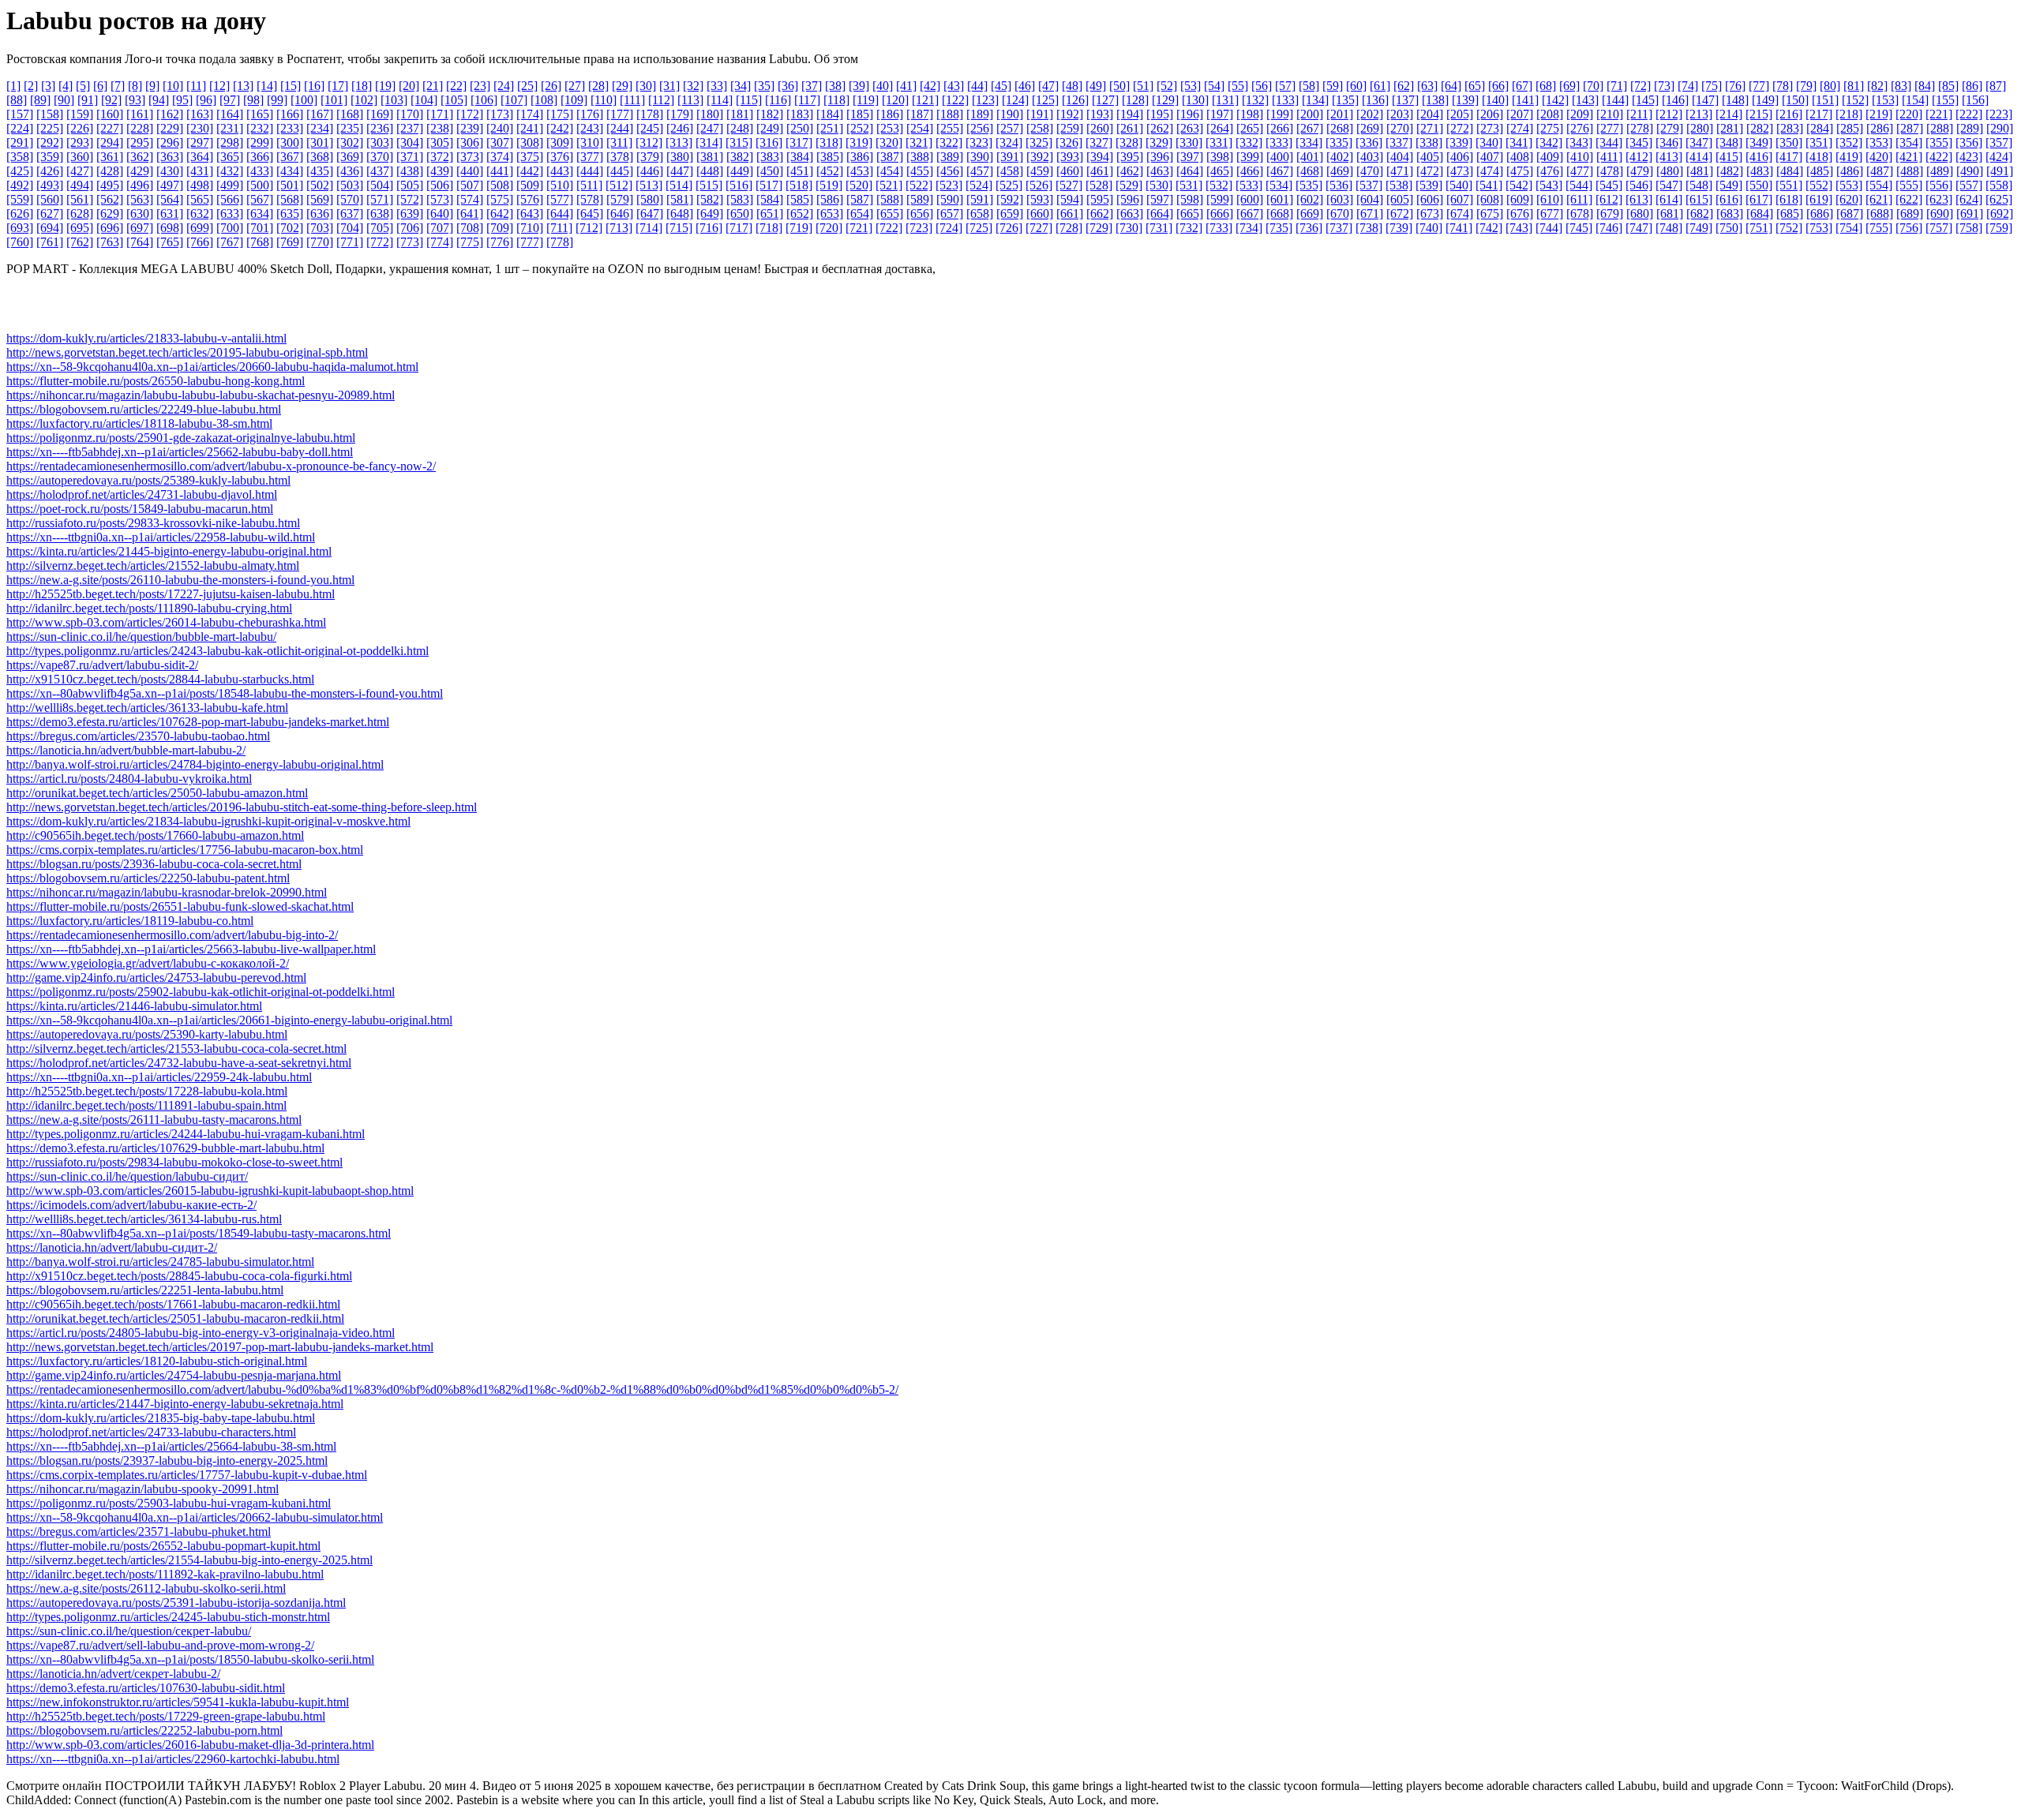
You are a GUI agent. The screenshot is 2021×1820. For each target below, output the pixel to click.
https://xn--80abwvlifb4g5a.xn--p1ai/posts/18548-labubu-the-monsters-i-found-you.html (225, 693)
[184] (830, 114)
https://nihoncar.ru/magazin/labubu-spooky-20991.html (142, 1489)
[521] (889, 185)
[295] (140, 142)
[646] (620, 213)
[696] (110, 228)
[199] (1280, 114)
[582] (710, 199)
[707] (440, 228)
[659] (1010, 213)
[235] (350, 128)
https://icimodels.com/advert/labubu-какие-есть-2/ (131, 1205)
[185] (860, 114)
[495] (110, 185)
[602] (1310, 199)
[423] (1969, 157)
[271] (1430, 128)
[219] (1879, 114)
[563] (140, 199)
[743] (1519, 228)
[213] (1699, 114)
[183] (800, 114)
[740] (1429, 228)
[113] (690, 100)
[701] (260, 228)
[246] (680, 128)
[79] (1806, 86)
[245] (650, 128)
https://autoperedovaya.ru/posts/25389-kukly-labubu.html (148, 480)
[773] (410, 242)
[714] (649, 228)
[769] (290, 242)
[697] (140, 228)
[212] (1669, 114)
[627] (50, 213)
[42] (930, 86)
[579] (620, 199)
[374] (500, 157)
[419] (1849, 157)
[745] (1579, 228)
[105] (454, 100)
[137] (1405, 100)
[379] (650, 157)
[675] (1490, 213)
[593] (1040, 199)
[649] (710, 213)
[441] (500, 171)
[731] (1159, 228)
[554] (1879, 185)
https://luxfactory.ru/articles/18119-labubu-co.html (130, 921)
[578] (590, 199)
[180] (710, 114)
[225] (50, 128)
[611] (1579, 199)
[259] (1070, 128)
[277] (1610, 128)
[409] (1550, 157)
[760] (20, 242)
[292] (50, 142)
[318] (829, 142)
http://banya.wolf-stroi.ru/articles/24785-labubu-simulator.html (160, 1262)
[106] (484, 100)
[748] (1669, 228)
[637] (350, 213)
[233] (290, 128)
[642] (500, 213)
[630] (140, 213)
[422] (1939, 157)
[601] (1280, 199)
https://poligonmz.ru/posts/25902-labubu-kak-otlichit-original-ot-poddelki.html (201, 992)
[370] (380, 157)
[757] (1939, 228)
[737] (1339, 228)
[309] (560, 142)
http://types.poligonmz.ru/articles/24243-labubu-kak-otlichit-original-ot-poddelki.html (217, 651)
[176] (590, 114)
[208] (1550, 114)
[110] (604, 100)
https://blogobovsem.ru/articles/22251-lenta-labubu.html (145, 1290)
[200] (1310, 114)
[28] (598, 86)
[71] (1617, 86)
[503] (350, 185)
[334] (1309, 142)
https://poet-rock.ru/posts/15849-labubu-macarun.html (140, 509)
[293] (80, 142)
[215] (1759, 114)
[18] (362, 86)
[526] (1039, 185)
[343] (1579, 142)
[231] (230, 128)
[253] (890, 128)
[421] (1909, 157)
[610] (1550, 199)
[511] (589, 185)
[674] (1460, 213)
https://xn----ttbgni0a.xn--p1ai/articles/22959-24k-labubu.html (159, 1077)
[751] (1759, 228)
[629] (110, 213)
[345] (1639, 142)
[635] (290, 213)
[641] (470, 213)
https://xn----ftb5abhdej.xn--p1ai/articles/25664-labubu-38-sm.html (171, 1446)
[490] (1970, 171)
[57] (1285, 86)
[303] (380, 142)
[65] (1475, 86)
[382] (740, 157)
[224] (20, 128)
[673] (1430, 213)
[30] (646, 86)
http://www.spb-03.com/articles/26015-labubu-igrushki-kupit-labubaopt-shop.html (210, 1191)
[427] (80, 171)
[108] (544, 100)
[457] (980, 171)
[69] (1569, 86)
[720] (829, 228)
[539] (1429, 185)
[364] (200, 157)
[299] (260, 142)
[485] (1820, 171)
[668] (1280, 213)
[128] (1135, 100)
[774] (440, 242)
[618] (1789, 199)
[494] (80, 185)
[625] (1999, 199)
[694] (50, 228)
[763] (110, 242)
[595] (1100, 199)
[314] (709, 142)
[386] (860, 157)
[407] (1490, 157)
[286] (1880, 128)
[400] (1280, 157)
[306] (470, 142)
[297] (200, 142)
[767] (230, 242)
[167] (320, 114)
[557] (1969, 185)
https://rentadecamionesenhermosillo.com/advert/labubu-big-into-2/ (172, 935)
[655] (890, 213)
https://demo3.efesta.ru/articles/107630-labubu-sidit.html (146, 1688)
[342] (1549, 142)
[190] (1010, 114)
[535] (1309, 185)
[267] (1310, 128)
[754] (1849, 228)
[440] (470, 171)
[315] (739, 142)
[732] (1189, 228)
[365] (230, 157)
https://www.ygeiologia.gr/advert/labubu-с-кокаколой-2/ (148, 963)
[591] (980, 199)
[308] (530, 142)
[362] (140, 157)
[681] (1670, 213)
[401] (1310, 157)
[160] (110, 114)
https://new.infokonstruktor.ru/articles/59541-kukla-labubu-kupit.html (178, 1702)
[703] (320, 228)
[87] (1996, 86)
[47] (1048, 86)
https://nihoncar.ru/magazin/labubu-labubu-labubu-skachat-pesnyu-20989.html (201, 395)
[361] (110, 157)
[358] (20, 157)
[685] (1790, 213)
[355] (1939, 142)
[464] (1190, 171)
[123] (985, 100)
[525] (1009, 185)
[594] (1070, 199)
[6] (100, 86)
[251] (830, 128)
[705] (380, 228)
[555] (1909, 185)
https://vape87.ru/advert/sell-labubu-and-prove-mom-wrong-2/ (160, 1645)
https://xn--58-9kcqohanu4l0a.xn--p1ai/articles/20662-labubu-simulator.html (195, 1517)
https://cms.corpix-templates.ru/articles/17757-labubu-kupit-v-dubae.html (187, 1475)
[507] (470, 185)
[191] (1040, 114)
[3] (48, 86)
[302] (350, 142)
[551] (1789, 185)
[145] (1645, 100)
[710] (530, 228)
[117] (807, 100)
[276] (1580, 128)
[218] (1849, 114)
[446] (650, 171)
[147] (1705, 100)
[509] (530, 185)
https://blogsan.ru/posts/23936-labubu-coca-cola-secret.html (154, 864)
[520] (859, 185)
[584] (770, 199)
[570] (350, 199)
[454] (890, 171)
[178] (650, 114)
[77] (1759, 86)
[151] (1825, 100)
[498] (200, 185)
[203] (1400, 114)
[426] (50, 171)
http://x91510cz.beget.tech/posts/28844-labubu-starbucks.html (160, 679)
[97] (230, 100)
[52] (1167, 86)
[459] (1040, 171)
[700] (230, 228)
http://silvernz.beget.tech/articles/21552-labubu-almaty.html (153, 565)
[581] (680, 199)
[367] (290, 157)
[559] (20, 199)
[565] (200, 199)
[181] (740, 114)
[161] (140, 114)
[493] (50, 185)
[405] (1430, 157)
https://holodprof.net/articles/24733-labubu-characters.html (151, 1432)
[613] (1639, 199)
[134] (1315, 100)
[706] (410, 228)
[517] (769, 185)
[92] (111, 100)
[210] (1610, 114)
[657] (950, 213)
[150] (1795, 100)
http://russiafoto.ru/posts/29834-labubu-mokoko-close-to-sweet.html (174, 1162)
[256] (980, 128)
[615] (1699, 199)
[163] (200, 114)
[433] (260, 171)
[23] (480, 86)
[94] (159, 100)
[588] (890, 199)
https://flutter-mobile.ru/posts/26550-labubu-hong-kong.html (156, 381)
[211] (1639, 114)
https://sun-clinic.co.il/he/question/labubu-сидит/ (127, 1176)
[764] (140, 242)
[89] (40, 100)
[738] (1369, 228)
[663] (1130, 213)
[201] (1340, 114)
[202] (1370, 114)
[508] (500, 185)
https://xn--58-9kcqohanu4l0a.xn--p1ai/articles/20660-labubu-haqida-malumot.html (212, 367)
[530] (1159, 185)
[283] (1790, 128)
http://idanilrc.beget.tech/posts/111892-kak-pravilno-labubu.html (165, 1574)
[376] (560, 157)
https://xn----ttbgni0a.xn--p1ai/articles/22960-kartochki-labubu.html (173, 1759)
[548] (1699, 185)
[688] (1880, 213)
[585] (800, 199)
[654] (860, 213)
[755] (1879, 228)
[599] (1220, 199)
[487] (1880, 171)
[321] (919, 142)
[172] (470, 114)
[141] (1525, 100)
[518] (799, 185)
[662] (1100, 213)
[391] (1010, 157)
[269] (1370, 128)
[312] (649, 142)
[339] (1459, 142)
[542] (1519, 185)
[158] (50, 114)
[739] (1399, 228)
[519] (829, 185)
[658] (980, 213)
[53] (1190, 86)
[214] (1729, 114)
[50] (1119, 86)
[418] (1819, 157)
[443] (560, 171)
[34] (741, 86)
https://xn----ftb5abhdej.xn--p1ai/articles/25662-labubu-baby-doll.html (180, 452)
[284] (1820, 128)
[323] (979, 142)
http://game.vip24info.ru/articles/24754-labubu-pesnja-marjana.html (174, 1375)
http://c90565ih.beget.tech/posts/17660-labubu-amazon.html (155, 835)
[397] (1190, 157)
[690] (1940, 213)
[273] (1490, 128)
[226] (80, 128)
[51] (1143, 86)
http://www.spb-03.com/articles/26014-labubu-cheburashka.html (166, 622)
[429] (140, 171)
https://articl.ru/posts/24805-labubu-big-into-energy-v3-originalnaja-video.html (201, 1333)
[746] (1609, 228)
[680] (1640, 213)
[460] (1070, 171)
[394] (1100, 157)
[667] (1250, 213)
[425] (20, 171)
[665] (1190, 213)
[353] (1879, 142)
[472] (1430, 171)
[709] (500, 228)
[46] (1025, 86)
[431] (200, 171)
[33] (717, 86)
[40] (883, 86)
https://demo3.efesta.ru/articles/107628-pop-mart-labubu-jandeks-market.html (198, 722)
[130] (1195, 100)
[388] (920, 157)
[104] (424, 100)
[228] (140, 128)
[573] (440, 199)
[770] (320, 242)
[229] (170, 128)
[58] (1309, 86)
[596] (1130, 199)
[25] (527, 86)
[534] (1279, 185)
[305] (440, 142)
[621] (1879, 199)
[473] (1460, 171)
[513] (649, 185)
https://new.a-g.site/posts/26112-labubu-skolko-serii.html (146, 1588)
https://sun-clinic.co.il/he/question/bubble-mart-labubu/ (141, 637)
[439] (440, 171)
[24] (504, 86)
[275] (1550, 128)
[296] (170, 142)
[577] (560, 199)
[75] (1712, 86)
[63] (1427, 86)
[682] (1700, 213)
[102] (364, 100)
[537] (1369, 185)
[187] (920, 114)
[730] (1129, 228)
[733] (1219, 228)
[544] (1579, 185)
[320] (889, 142)
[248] (740, 128)
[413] (1669, 157)
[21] (433, 86)
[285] (1850, 128)
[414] (1699, 157)
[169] (380, 114)
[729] (1099, 228)
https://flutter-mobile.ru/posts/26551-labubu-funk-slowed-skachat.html (180, 906)
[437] (380, 171)
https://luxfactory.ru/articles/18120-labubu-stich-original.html (157, 1361)
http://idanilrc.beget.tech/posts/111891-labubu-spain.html (146, 1105)
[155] (1945, 100)
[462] (1130, 171)
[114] (720, 100)
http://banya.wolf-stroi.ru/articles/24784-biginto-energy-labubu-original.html (195, 764)
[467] (1280, 171)
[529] (1129, 185)
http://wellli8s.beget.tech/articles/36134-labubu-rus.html (144, 1219)
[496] (140, 185)
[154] (1915, 100)
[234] (320, 128)
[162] (170, 114)
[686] (1820, 213)
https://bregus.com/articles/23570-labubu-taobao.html (138, 736)
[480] (1670, 171)
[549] (1729, 185)
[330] (1189, 142)
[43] (954, 86)
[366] (260, 157)
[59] (1333, 86)
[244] (620, 128)
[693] (20, 228)
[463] (1160, 171)
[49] (1096, 86)
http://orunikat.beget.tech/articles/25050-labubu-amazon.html (157, 793)
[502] (320, 185)
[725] (979, 228)
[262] (1160, 128)
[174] (530, 114)
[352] (1849, 142)
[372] (440, 157)
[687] (1850, 213)
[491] (2000, 171)
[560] (50, 199)
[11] (196, 86)
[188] (950, 114)
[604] (1370, 199)
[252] (860, 128)
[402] (1340, 157)
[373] (470, 157)
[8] (135, 86)
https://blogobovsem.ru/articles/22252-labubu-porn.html (144, 1730)
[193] (1100, 114)
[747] (1639, 228)
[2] (31, 86)
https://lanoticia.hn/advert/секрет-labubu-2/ (113, 1674)
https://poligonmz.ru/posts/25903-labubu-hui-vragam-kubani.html (169, 1503)
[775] (470, 242)
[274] (1520, 128)
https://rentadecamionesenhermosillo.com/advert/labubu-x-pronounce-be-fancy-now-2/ (221, 466)
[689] (1910, 213)
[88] (17, 100)
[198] (1250, 114)
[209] (1580, 114)
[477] (1580, 171)
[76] (1735, 86)
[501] (290, 185)
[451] (800, 171)
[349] (1759, 142)
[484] (1790, 171)
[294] (110, 142)
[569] (320, 199)
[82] (1877, 86)
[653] (830, 213)
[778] (560, 242)
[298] (230, 142)
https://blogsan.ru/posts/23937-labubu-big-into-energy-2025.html (167, 1460)
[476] (1550, 171)
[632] (200, 213)
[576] (530, 199)
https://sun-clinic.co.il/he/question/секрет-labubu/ (129, 1631)
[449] (740, 171)
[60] (1356, 86)
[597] (1160, 199)
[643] (530, 213)
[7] (118, 86)
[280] (1700, 128)
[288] (1940, 128)
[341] (1519, 142)
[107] (514, 100)
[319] (859, 142)
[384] (800, 157)
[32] (693, 86)
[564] (170, 199)
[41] (906, 86)
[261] (1130, 128)
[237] (410, 128)
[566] (230, 199)
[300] (290, 142)
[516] (739, 185)
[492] (20, 185)
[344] (1609, 142)
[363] (170, 157)
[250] (800, 128)
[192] (1070, 114)
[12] (219, 86)
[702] (290, 228)
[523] (949, 185)
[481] (1700, 171)
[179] (680, 114)
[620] (1849, 199)
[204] (1430, 114)
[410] (1580, 157)
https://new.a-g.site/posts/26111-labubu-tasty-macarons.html (154, 1120)
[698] (170, 228)
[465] (1220, 171)
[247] (710, 128)
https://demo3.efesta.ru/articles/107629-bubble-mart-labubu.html (165, 1148)
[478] (1610, 171)
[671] (1370, 213)
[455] (920, 171)
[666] (1220, 213)
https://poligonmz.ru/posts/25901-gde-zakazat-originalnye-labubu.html (181, 438)
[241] (530, 128)
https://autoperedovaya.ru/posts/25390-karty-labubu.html (147, 1034)
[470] (1370, 171)
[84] (1925, 86)
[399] (1250, 157)
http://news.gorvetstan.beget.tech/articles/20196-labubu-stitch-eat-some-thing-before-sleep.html (242, 807)
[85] (1948, 86)
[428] (110, 171)
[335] (1339, 142)
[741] (1459, 228)
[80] (1830, 86)
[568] (290, 199)
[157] (20, 114)
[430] (170, 171)
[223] (1999, 114)
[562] (110, 199)
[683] (1730, 213)
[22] (456, 86)
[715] (679, 228)
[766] (200, 242)
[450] (770, 171)
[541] (1489, 185)
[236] (380, 128)
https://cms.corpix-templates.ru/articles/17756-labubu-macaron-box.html (185, 850)
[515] (709, 185)
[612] (1609, 199)
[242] (560, 128)
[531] (1189, 185)
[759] (1999, 228)
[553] (1849, 185)
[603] (1340, 199)
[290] (2000, 128)
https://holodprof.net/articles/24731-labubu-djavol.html (142, 494)
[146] (1675, 100)
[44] (977, 86)
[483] (1760, 171)
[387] (890, 157)
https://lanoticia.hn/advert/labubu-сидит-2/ (112, 1247)
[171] (440, 114)
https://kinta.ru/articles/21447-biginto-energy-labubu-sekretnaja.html (175, 1404)
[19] (385, 86)
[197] (1220, 114)
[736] (1309, 228)
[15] (291, 86)
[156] (1975, 100)
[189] (980, 114)
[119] (866, 100)
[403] (1370, 157)
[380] (680, 157)
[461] (1100, 171)
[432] (230, 171)
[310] (590, 142)
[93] (135, 100)
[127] (1105, 100)
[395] (1130, 157)
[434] (290, 171)
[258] (1040, 128)
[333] (1279, 142)
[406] (1460, 157)
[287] (1910, 128)
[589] (920, 199)
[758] (1969, 228)
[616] (1729, 199)
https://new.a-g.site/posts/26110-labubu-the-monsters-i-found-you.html (180, 580)
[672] (1400, 213)
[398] (1220, 157)
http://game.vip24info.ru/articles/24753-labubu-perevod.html (156, 977)
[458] (1010, 171)
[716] (709, 228)
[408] (1520, 157)
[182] (770, 114)
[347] (1699, 142)
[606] (1430, 199)
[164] (230, 114)
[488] (1910, 171)
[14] (267, 86)
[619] (1819, 199)
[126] (1075, 100)
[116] (778, 100)
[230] (200, 128)
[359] (50, 157)
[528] (1099, 185)
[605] (1400, 199)
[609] (1520, 199)
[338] (1429, 142)
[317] (799, 142)
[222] (1969, 114)
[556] (1939, 185)
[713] (619, 228)
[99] (277, 100)
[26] (551, 86)
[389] (950, 157)
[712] (589, 228)
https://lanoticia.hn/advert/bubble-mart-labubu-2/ (126, 750)
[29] (622, 86)
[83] (1901, 86)
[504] (380, 185)
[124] (1015, 100)
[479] (1640, 171)
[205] (1460, 114)
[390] (980, 157)
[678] (1580, 213)
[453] (860, 171)
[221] (1939, 114)
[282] (1760, 128)
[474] (1490, 171)
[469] (1340, 171)
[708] (470, 228)
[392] (1040, 157)
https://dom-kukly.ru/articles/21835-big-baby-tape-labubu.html (161, 1418)
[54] (1214, 86)
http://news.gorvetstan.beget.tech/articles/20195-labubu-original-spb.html (187, 352)
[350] (1789, 142)
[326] (1069, 142)
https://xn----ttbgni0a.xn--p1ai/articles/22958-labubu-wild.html (161, 537)
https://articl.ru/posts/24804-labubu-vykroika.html (129, 779)
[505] (410, 185)
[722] (889, 228)
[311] (619, 142)
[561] (80, 199)
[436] (350, 171)
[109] (574, 100)
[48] (1072, 86)
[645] (590, 213)
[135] (1345, 100)
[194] (1130, 114)
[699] (200, 228)
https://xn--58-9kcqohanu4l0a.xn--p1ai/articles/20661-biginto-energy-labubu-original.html (229, 1020)
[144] (1615, 100)
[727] (1039, 228)
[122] (955, 100)
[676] (1520, 213)
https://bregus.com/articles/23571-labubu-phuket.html (139, 1532)
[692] (2000, 213)
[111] (632, 100)
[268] (1340, 128)
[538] (1399, 185)
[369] (350, 157)
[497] (170, 185)
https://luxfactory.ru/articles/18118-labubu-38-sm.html (139, 423)
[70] (1593, 86)
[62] (1404, 86)
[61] (1380, 86)
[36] (788, 86)
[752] (1789, 228)
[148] (1735, 100)
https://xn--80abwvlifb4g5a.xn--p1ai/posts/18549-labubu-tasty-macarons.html (199, 1233)
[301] (320, 142)
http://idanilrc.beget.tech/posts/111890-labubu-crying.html (149, 608)
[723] (919, 228)
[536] (1339, 185)
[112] (661, 100)
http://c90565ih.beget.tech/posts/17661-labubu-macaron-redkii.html (173, 1304)
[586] (830, 199)
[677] (1550, 213)
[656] (920, 213)
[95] (182, 100)
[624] (1969, 199)
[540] (1459, 185)
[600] (1250, 199)
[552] (1819, 185)
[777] (530, 242)
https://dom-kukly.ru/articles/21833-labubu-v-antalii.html (146, 338)
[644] (560, 213)
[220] (1909, 114)
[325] (1039, 142)
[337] (1399, 142)
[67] (1522, 86)
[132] (1255, 100)
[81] (1854, 86)
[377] (590, 157)
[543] (1549, 185)
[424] (1999, 157)
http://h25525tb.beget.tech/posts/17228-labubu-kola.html (147, 1091)
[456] (950, 171)
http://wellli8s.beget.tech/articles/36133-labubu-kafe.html (147, 708)
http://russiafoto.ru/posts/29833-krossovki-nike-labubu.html (153, 523)
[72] (1640, 86)
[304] (410, 142)
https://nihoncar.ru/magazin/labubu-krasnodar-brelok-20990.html (167, 892)
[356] (1969, 142)
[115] (749, 100)
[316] (769, 142)
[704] (350, 228)
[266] (1280, 128)
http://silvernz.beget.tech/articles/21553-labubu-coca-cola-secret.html (176, 1049)
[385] (830, 157)
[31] (669, 86)
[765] (170, 242)
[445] (620, 171)
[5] (83, 86)
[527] (1069, 185)
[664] (1160, 213)
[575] (500, 199)
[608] (1490, 199)
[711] (559, 228)
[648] (680, 213)
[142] (1555, 100)
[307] (500, 142)
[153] (1885, 100)
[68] (1546, 86)
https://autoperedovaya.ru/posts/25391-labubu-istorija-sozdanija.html (176, 1603)
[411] (1609, 157)
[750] (1729, 228)
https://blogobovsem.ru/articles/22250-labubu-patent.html (148, 878)
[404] (1400, 157)
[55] (1238, 86)
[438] (410, 171)
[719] (799, 228)
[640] (440, 213)
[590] (950, 199)
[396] (1160, 157)
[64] (1451, 86)
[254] (920, 128)
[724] (949, 228)
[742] (1489, 228)
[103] (394, 100)
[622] (1909, 199)
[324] (1009, 142)
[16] (314, 86)
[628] (80, 213)
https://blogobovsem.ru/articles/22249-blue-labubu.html (144, 409)
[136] (1375, 100)
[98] (253, 100)
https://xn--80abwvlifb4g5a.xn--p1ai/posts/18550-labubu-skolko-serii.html (190, 1659)
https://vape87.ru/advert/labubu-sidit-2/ (102, 665)
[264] (1220, 128)
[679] (1610, 213)
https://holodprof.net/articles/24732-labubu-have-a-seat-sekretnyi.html (179, 1063)
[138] (1435, 100)
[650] (740, 213)
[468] (1310, 171)
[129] (1165, 100)
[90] (64, 100)
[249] (770, 128)
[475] (1520, 171)
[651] (770, 213)
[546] (1639, 185)
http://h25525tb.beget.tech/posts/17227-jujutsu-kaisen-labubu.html (171, 594)
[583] (740, 199)
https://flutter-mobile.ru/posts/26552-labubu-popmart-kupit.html (163, 1546)
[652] (800, 213)
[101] (334, 100)
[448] (710, 171)
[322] (949, 142)
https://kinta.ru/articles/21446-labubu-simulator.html (134, 1006)
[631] (170, 213)
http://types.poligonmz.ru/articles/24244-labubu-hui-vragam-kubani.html (186, 1134)
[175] (560, 114)
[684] (1760, 213)
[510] (560, 185)
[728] (1069, 228)
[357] (1999, 142)
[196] (1190, 114)
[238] (440, 128)
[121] (925, 100)
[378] (620, 157)
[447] (680, 171)
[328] (1129, 142)
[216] (1789, 114)
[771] (350, 242)
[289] (1970, 128)
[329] (1159, 142)
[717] (739, 228)
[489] (1940, 171)
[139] (1465, 100)
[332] (1249, 142)
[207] (1520, 114)
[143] (1585, 100)
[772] (380, 242)
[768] (260, 242)
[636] (320, 213)
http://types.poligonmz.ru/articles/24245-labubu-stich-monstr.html (168, 1617)
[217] (1819, 114)
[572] (410, 199)
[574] (470, 199)
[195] (1160, 114)
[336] (1369, 142)
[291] (20, 142)
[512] (619, 185)
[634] (260, 213)
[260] (1100, 128)
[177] (620, 114)
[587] (860, 199)
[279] (1670, 128)
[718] (769, 228)
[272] (1460, 128)
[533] (1249, 185)
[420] (1879, 157)
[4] (66, 86)
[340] (1489, 142)
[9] (152, 86)
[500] (260, 185)
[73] (1664, 86)
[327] (1099, 142)
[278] (1640, 128)
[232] (260, 128)
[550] (1759, 185)
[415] (1729, 157)
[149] (1765, 100)
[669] (1310, 213)
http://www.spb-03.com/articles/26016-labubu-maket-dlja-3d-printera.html (190, 1745)
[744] (1549, 228)
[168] (350, 114)
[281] (1730, 128)
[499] (230, 185)
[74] (1688, 86)
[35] (764, 86)
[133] (1285, 100)
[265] (1250, 128)
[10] (173, 86)
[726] (1009, 228)
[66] (1498, 86)
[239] (470, 128)
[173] (500, 114)
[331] (1219, 142)
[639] (410, 213)
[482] (1730, 171)
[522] (919, 185)
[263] (1190, 128)
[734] (1249, 228)
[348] (1729, 142)
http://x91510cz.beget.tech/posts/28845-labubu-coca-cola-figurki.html (179, 1276)
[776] (500, 242)
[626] (20, 213)
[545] (1609, 185)
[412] (1639, 157)
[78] (1783, 86)
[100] (304, 100)
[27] (575, 86)
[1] (13, 86)
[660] (1040, 213)
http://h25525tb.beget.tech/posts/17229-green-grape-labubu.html (166, 1716)
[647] (650, 213)
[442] (530, 171)
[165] (260, 114)
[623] (1939, 199)
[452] (830, 171)
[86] (1972, 86)
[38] (835, 86)
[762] (80, 242)
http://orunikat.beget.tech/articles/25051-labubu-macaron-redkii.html (175, 1318)
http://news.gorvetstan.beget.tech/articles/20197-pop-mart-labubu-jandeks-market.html (220, 1347)
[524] (979, 185)
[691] (1970, 213)
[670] (1340, 213)
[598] (1190, 199)
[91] (88, 100)
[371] (410, 157)
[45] (1001, 86)
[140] (1495, 100)
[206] (1490, 114)
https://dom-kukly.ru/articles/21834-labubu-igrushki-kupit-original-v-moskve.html (208, 821)
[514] (679, 185)
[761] (50, 242)
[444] (590, 171)
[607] (1460, 199)
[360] (80, 157)
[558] (1999, 185)
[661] (1070, 213)
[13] (243, 86)
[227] (110, 128)
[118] (836, 100)
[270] (1400, 128)
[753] (1819, 228)
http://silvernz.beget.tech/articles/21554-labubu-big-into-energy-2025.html (189, 1560)
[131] (1225, 100)
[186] (890, 114)
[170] (410, 114)
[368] (320, 157)
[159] (80, 114)
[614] (1669, 199)
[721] (859, 228)
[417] (1789, 157)
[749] (1699, 228)
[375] (530, 157)
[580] (650, 199)
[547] (1669, 185)
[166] (290, 114)
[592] (1010, 199)
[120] (895, 100)
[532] (1219, 185)
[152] (1855, 100)
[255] (950, 128)
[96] (206, 100)
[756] (1909, 228)
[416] (1759, 157)
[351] (1819, 142)
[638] (380, 213)
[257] (1010, 128)
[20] (409, 86)
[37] (812, 86)
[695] (80, 228)
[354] (1909, 142)
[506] (440, 185)
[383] (770, 157)
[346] (1669, 142)
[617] (1759, 199)
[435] (320, 171)
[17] (338, 86)
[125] (1045, 100)
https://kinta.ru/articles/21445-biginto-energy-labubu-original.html (169, 551)
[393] (1070, 157)
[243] (590, 128)
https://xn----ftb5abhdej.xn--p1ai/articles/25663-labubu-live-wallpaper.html (191, 949)
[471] (1400, 171)
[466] (1250, 171)
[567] (260, 199)
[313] (679, 142)
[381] (710, 157)
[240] (500, 128)
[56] (1262, 86)
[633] (230, 213)
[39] (859, 86)
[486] (1850, 171)
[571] (380, 199)
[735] (1279, 228)
